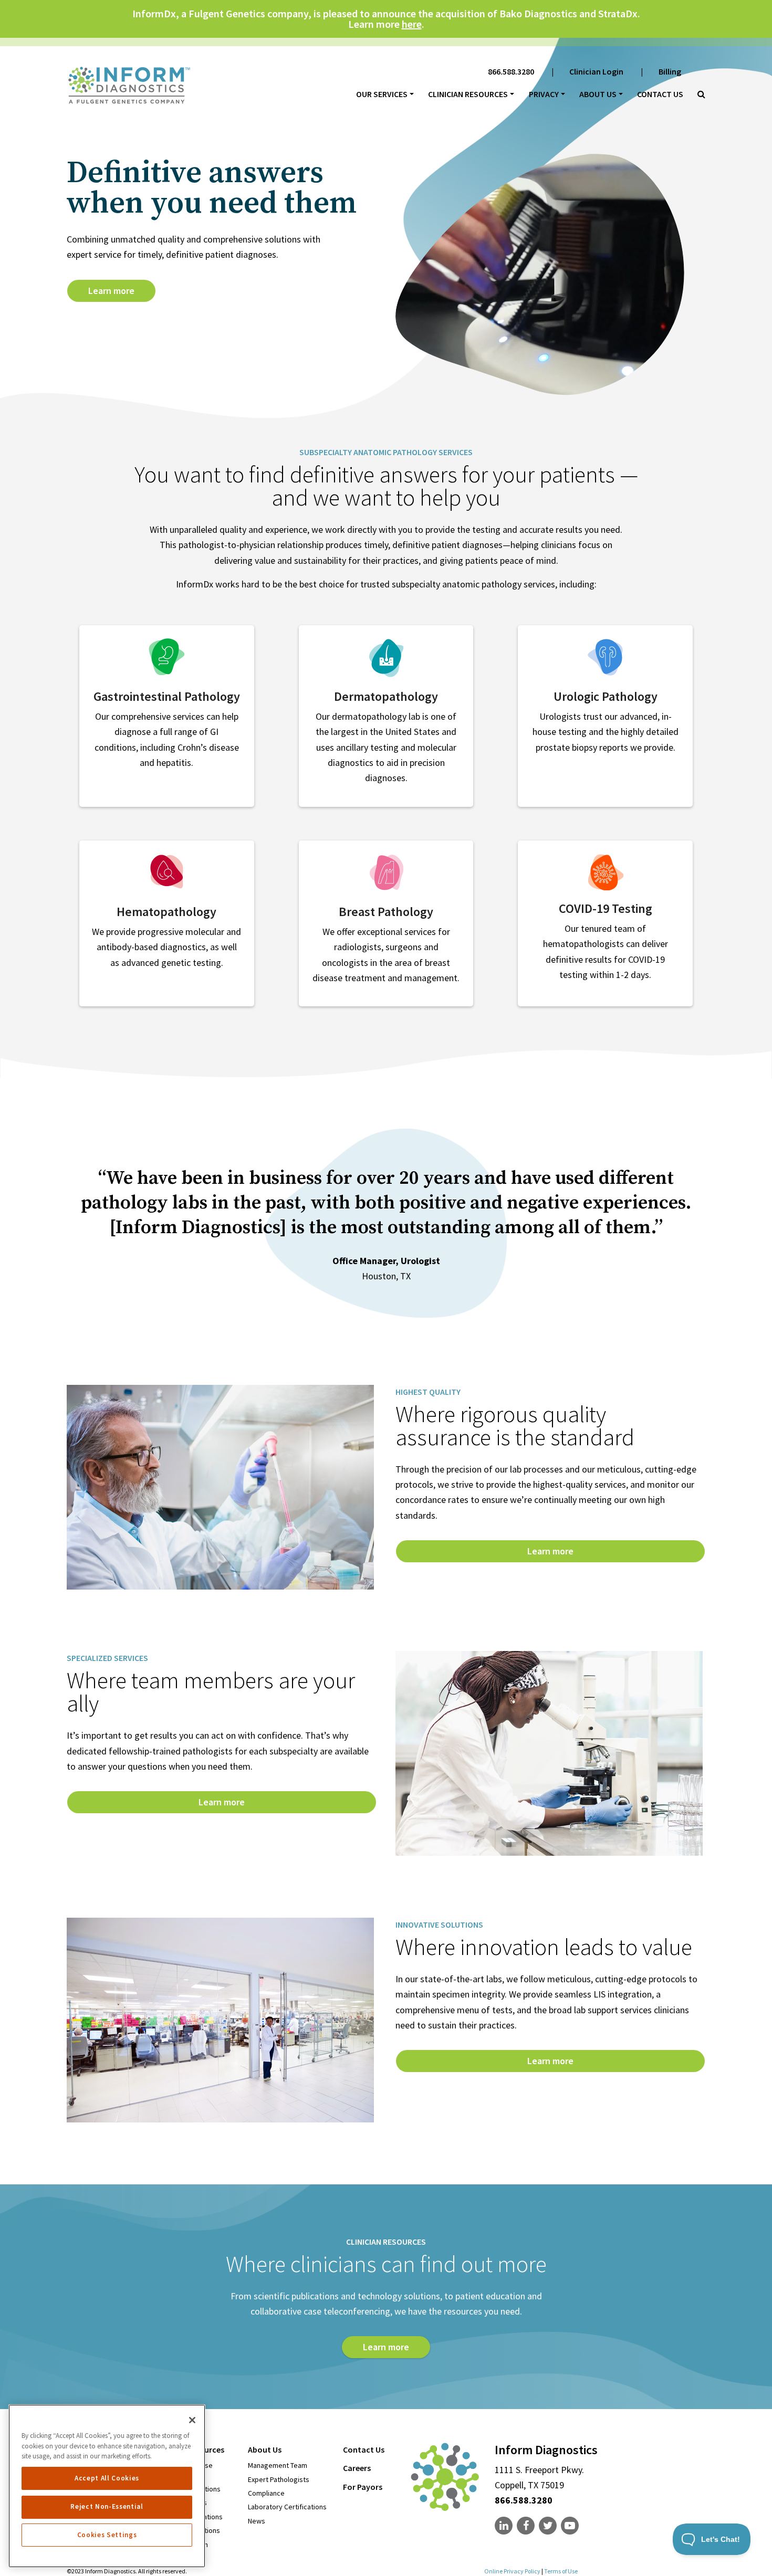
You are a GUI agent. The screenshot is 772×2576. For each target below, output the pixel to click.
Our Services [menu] (382, 94)
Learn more (111, 291)
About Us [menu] (598, 94)
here (412, 24)
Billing (670, 71)
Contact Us (660, 94)
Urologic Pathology (606, 696)
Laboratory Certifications (287, 2507)
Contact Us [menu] (364, 2449)
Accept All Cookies (107, 2478)
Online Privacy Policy (512, 2571)
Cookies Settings (107, 2535)
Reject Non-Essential (107, 2506)
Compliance (266, 2493)
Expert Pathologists (279, 2479)
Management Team (278, 2465)
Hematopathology (166, 912)
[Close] (192, 2420)
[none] (505, 2526)
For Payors (363, 2487)
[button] (698, 94)
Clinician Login (596, 71)
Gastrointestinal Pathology (167, 696)
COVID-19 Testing (606, 908)
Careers (357, 2468)
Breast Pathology (386, 912)
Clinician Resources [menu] (468, 94)
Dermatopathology (386, 696)
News (257, 2521)
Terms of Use (561, 2571)
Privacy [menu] (544, 94)
